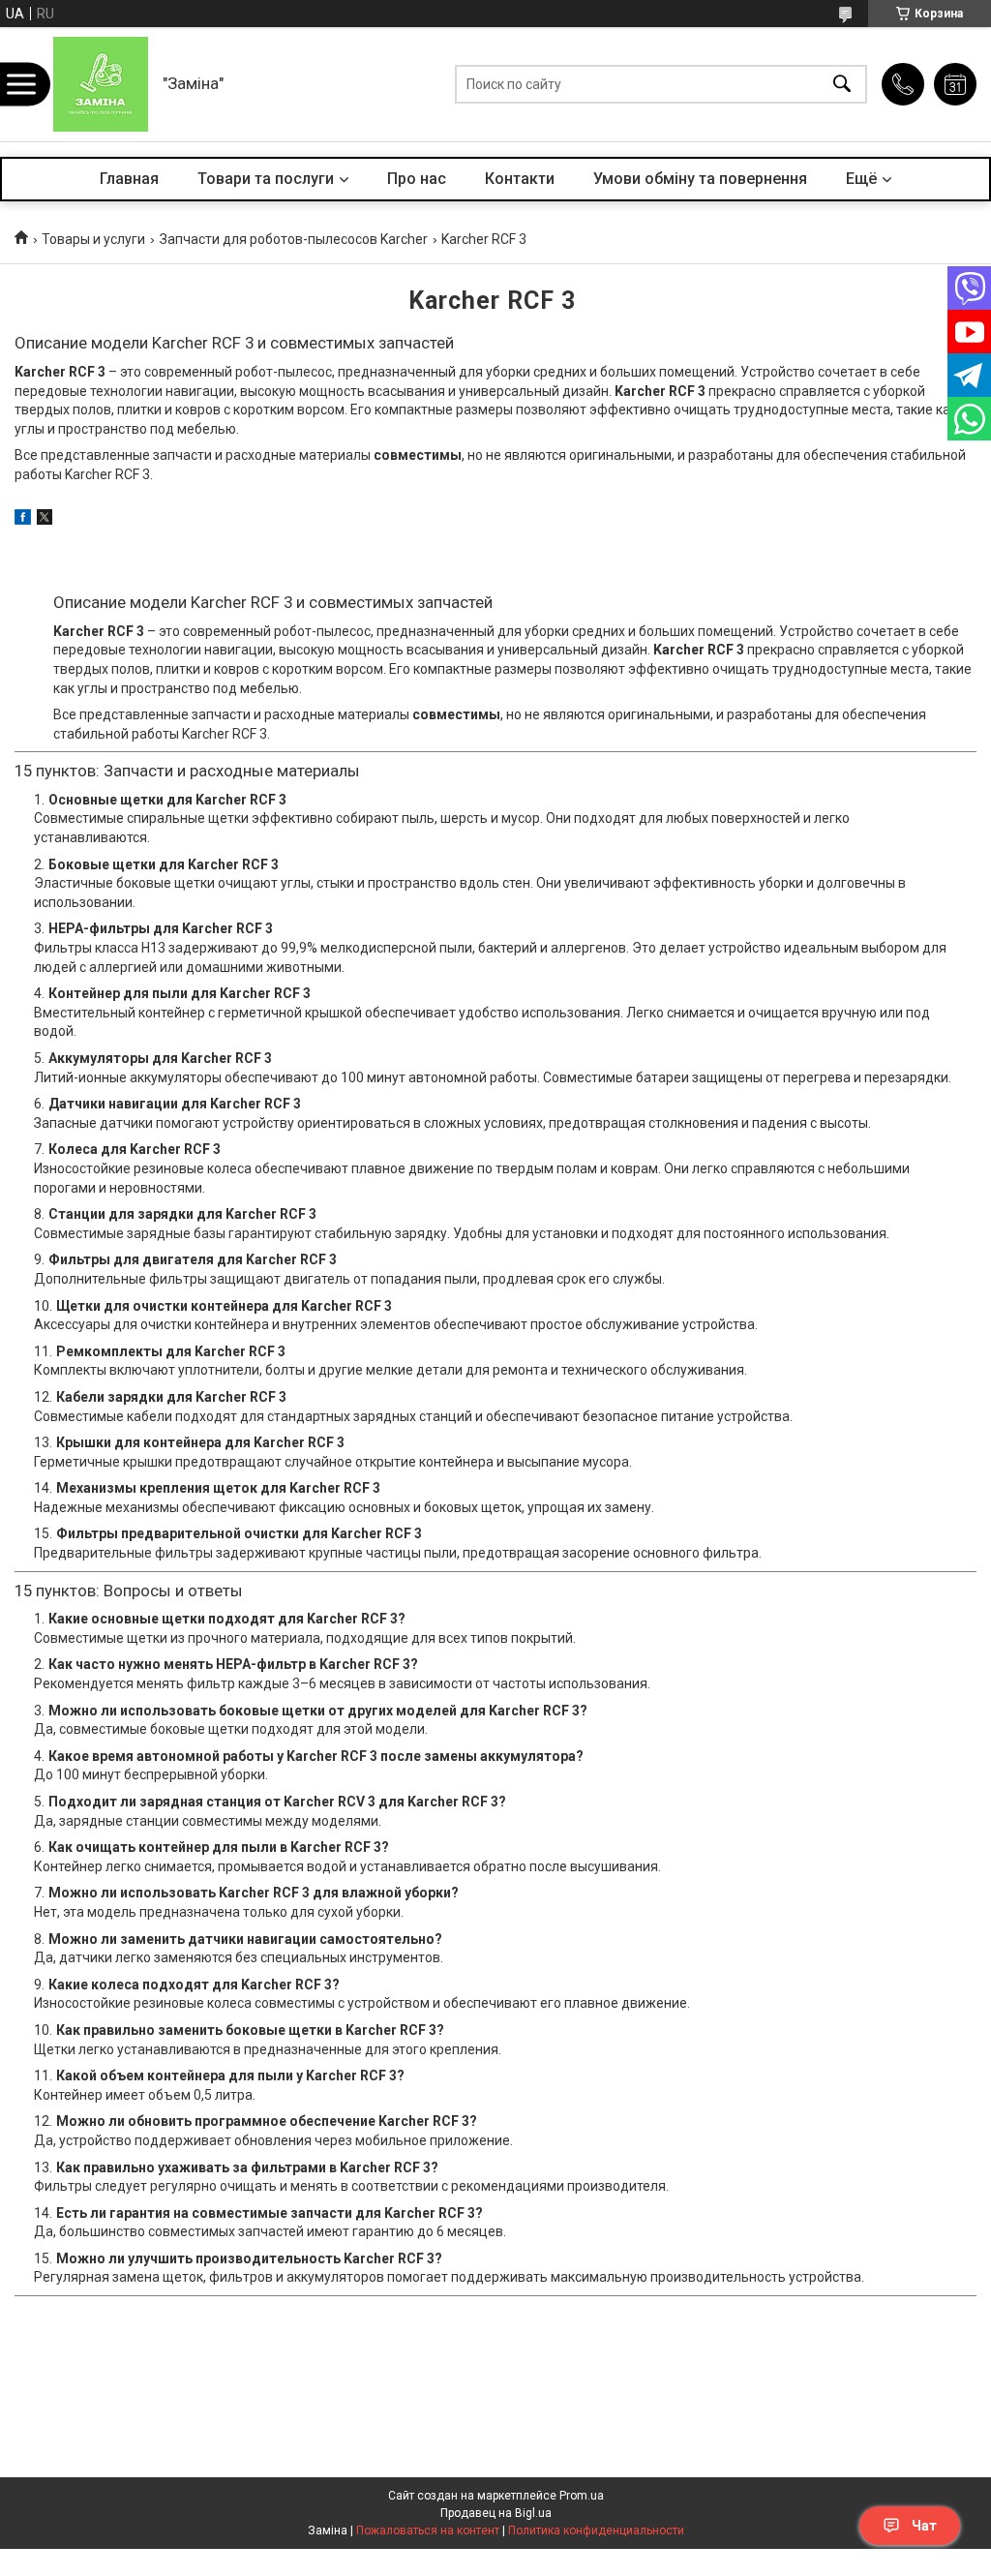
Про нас (417, 179)
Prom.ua (582, 2496)
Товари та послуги (266, 179)
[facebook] (23, 520)
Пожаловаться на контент (428, 2531)
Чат (924, 2526)
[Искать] (842, 85)
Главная (129, 179)
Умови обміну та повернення (700, 179)
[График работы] (955, 84)
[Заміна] (101, 84)
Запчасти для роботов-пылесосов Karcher (294, 239)
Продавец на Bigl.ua (496, 2513)
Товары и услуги (93, 239)
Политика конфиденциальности (596, 2531)
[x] (45, 520)
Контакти (520, 179)
